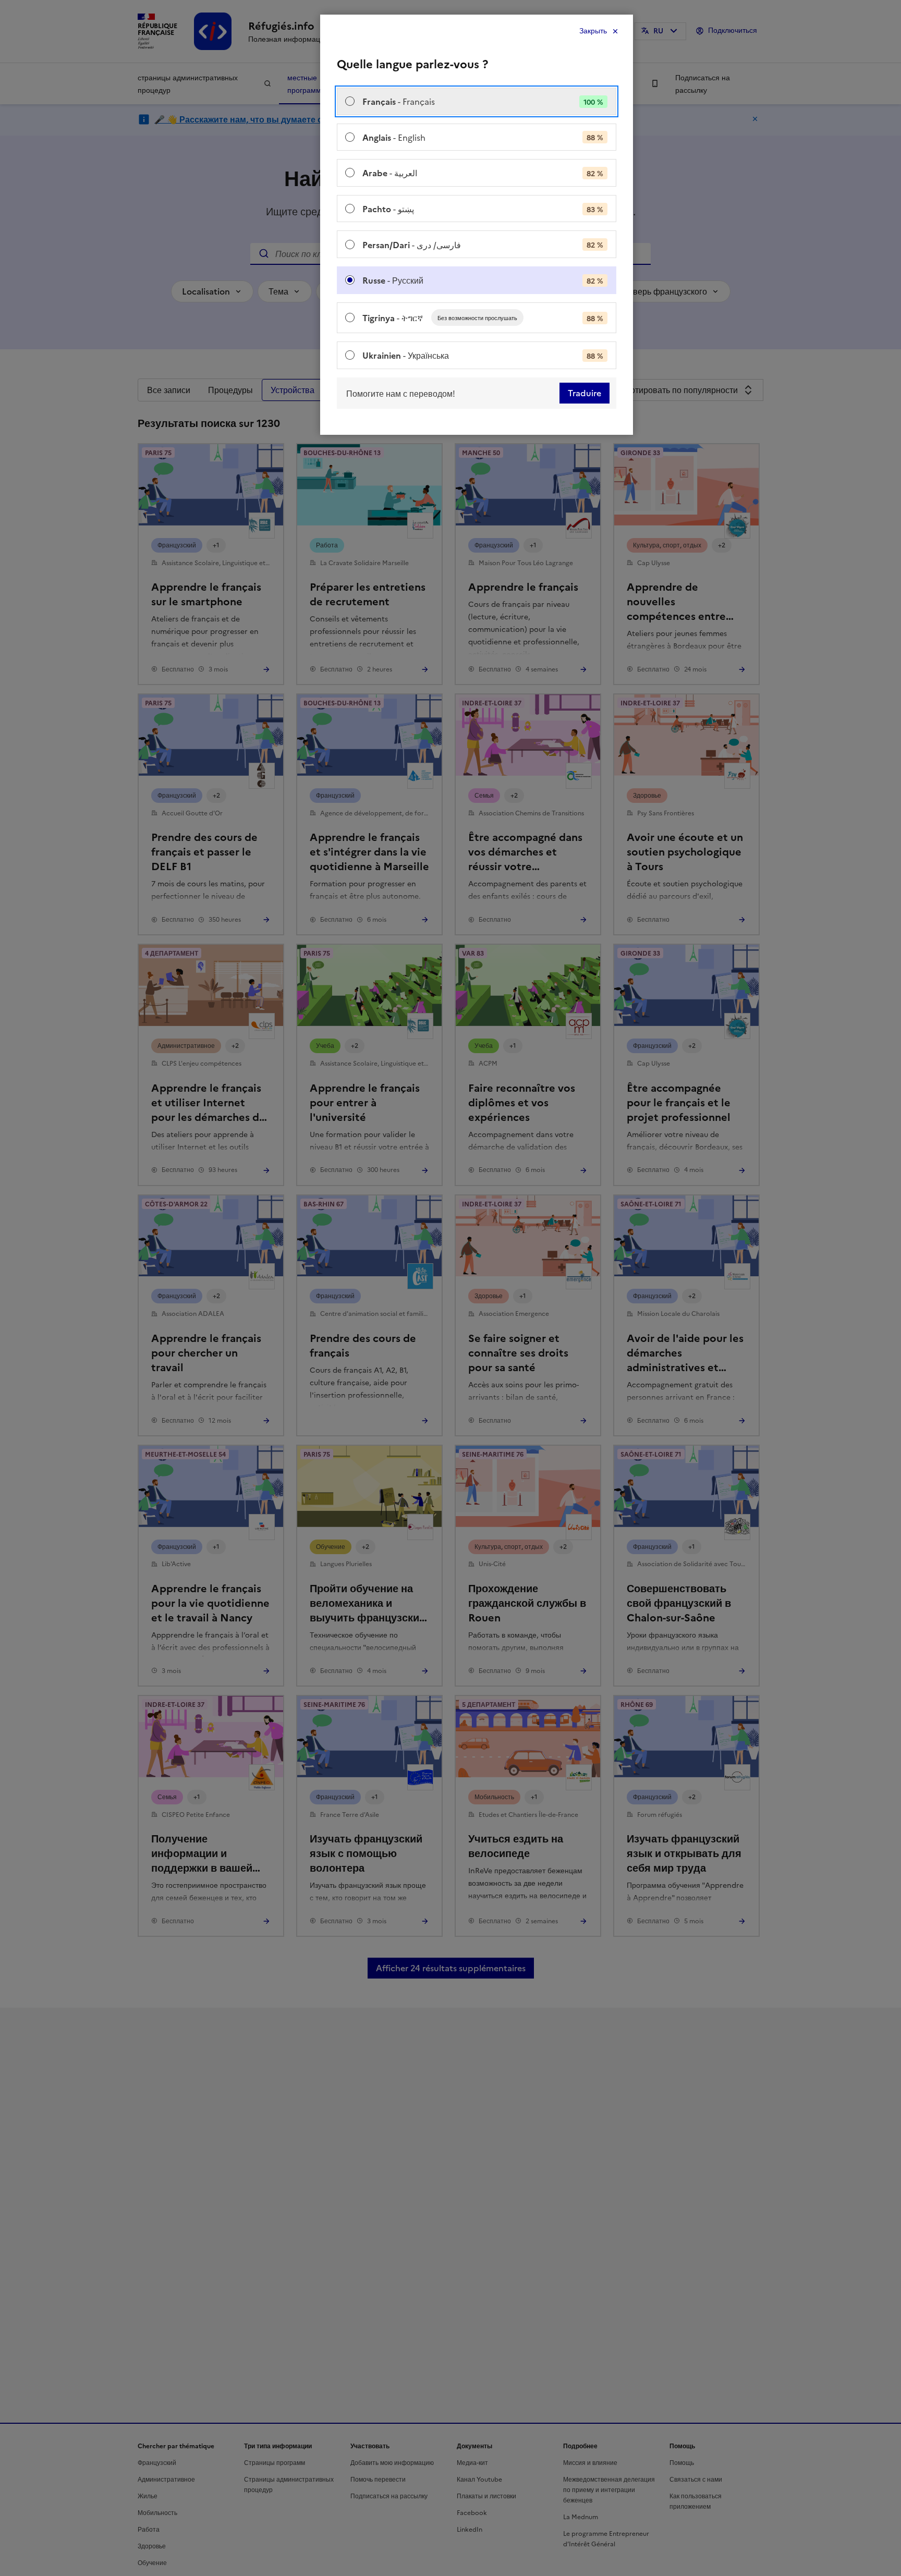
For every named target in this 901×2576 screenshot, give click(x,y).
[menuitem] (477, 101)
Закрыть (593, 31)
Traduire (585, 393)
